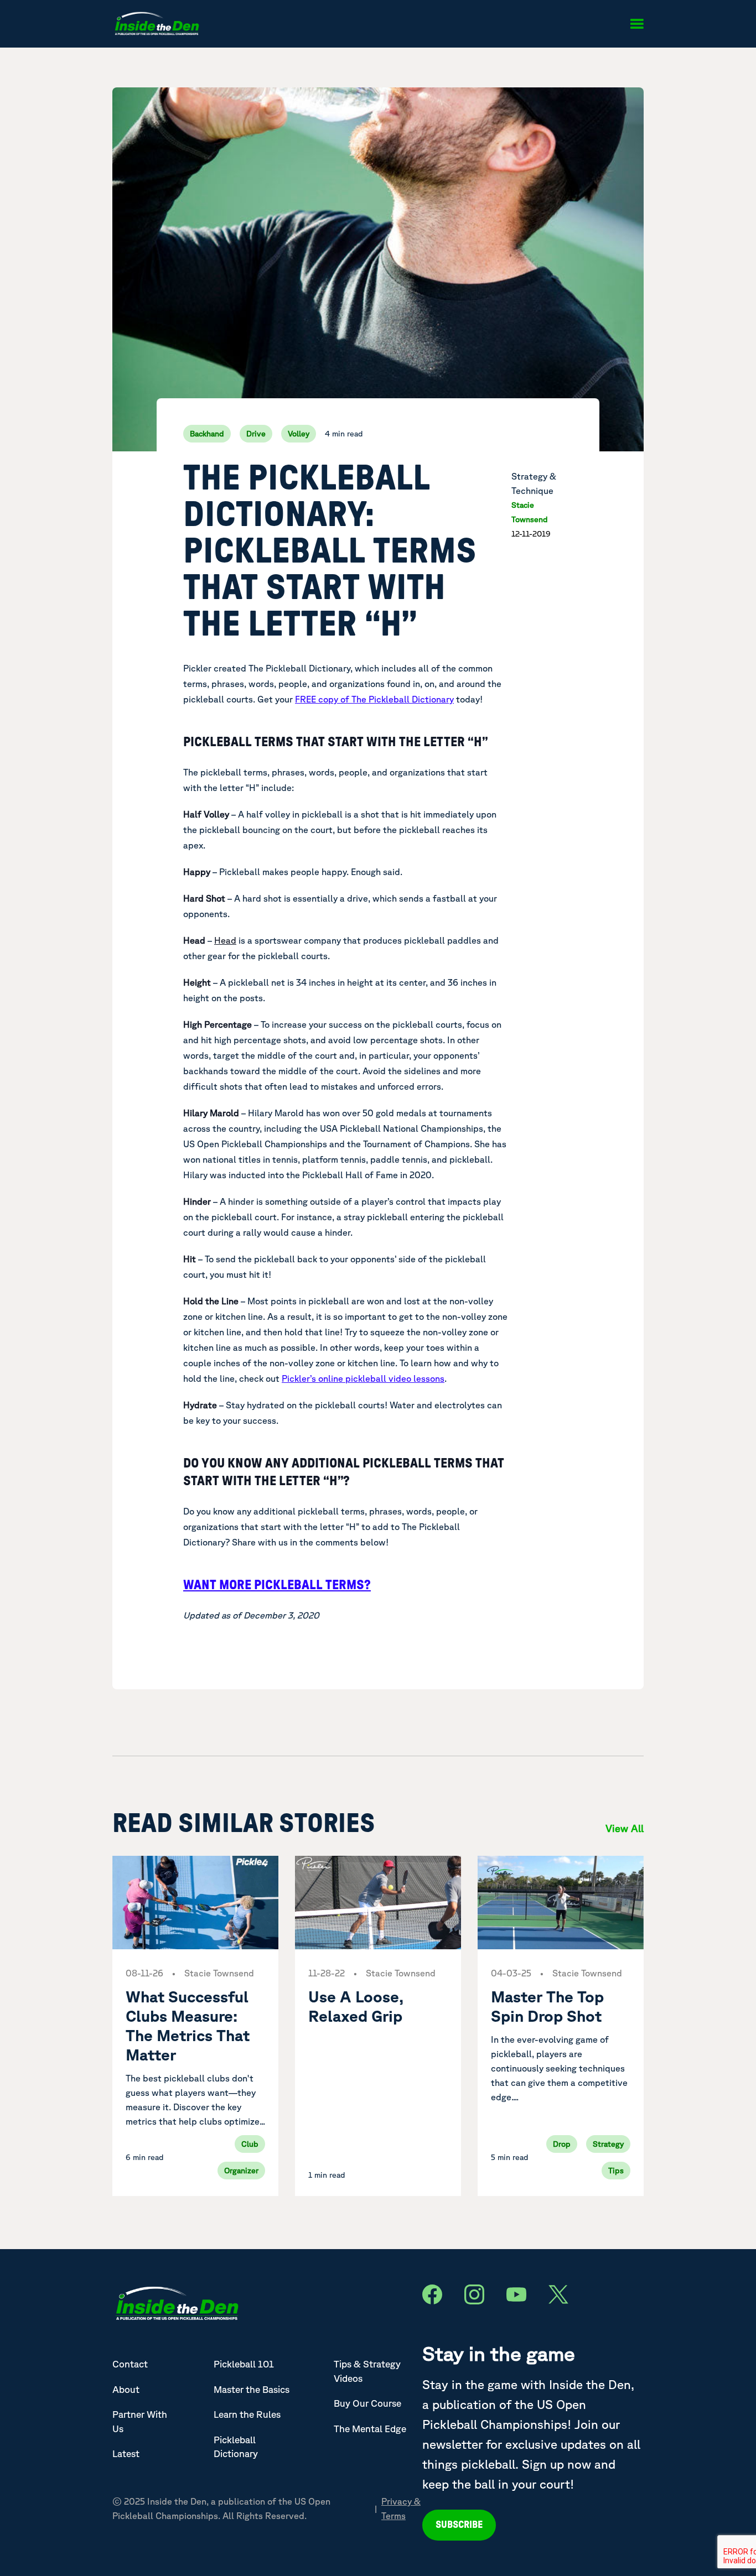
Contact (130, 2364)
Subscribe (459, 2525)
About (126, 2389)
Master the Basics (252, 2389)
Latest (126, 2453)
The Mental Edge (370, 2429)
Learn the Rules (247, 2414)
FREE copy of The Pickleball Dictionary (374, 699)
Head (225, 940)
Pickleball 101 (244, 2364)
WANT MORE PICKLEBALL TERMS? (277, 1585)
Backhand (207, 434)
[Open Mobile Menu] (637, 24)
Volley (299, 434)
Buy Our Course (367, 2403)
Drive (256, 434)
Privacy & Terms (401, 2509)
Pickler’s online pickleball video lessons (363, 1378)
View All (625, 1828)
